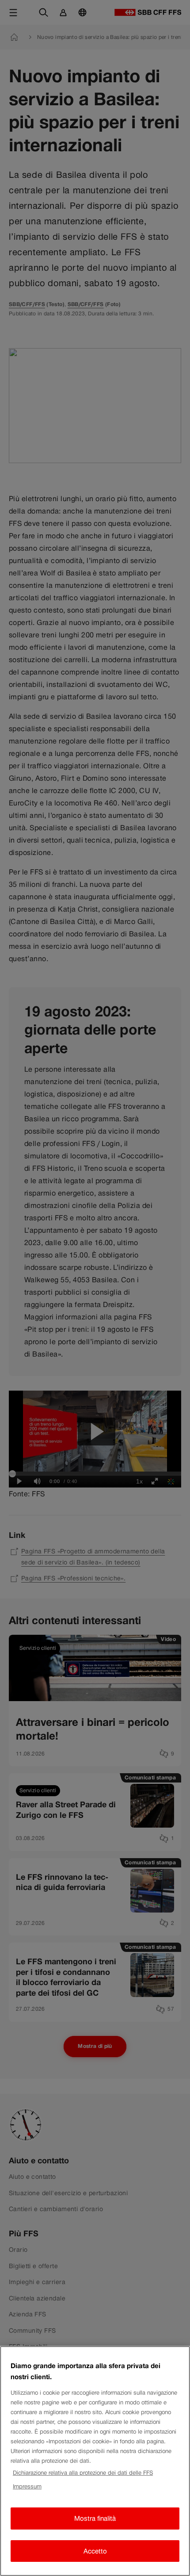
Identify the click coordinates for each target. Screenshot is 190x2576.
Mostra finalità (95, 2518)
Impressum (27, 2486)
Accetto (95, 2551)
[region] (95, 2461)
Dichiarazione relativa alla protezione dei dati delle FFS (83, 2473)
